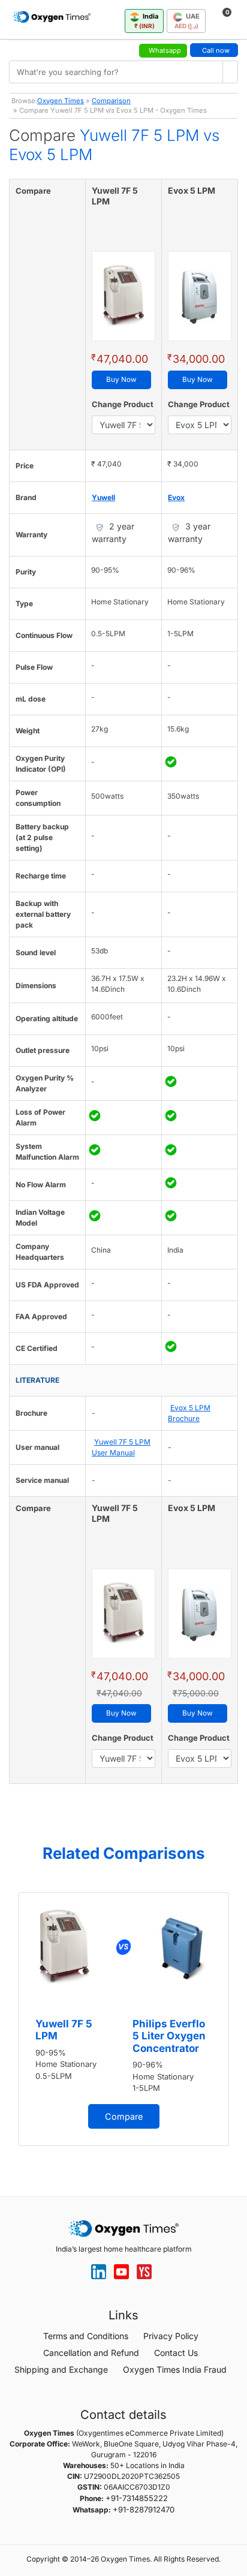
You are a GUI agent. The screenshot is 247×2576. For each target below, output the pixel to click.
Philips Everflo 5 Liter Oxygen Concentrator (169, 2036)
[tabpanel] (123, 2020)
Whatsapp (165, 50)
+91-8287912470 (144, 2509)
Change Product (123, 404)
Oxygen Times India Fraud (175, 2369)
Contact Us (176, 2353)
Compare (124, 2116)
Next (235, 2024)
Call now (216, 50)
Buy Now (121, 380)
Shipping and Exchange (61, 2369)
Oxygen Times (61, 101)
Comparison (111, 101)
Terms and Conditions (86, 2336)
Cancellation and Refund (91, 2353)
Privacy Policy (171, 2336)
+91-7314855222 (137, 2498)
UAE (187, 21)
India (147, 21)
